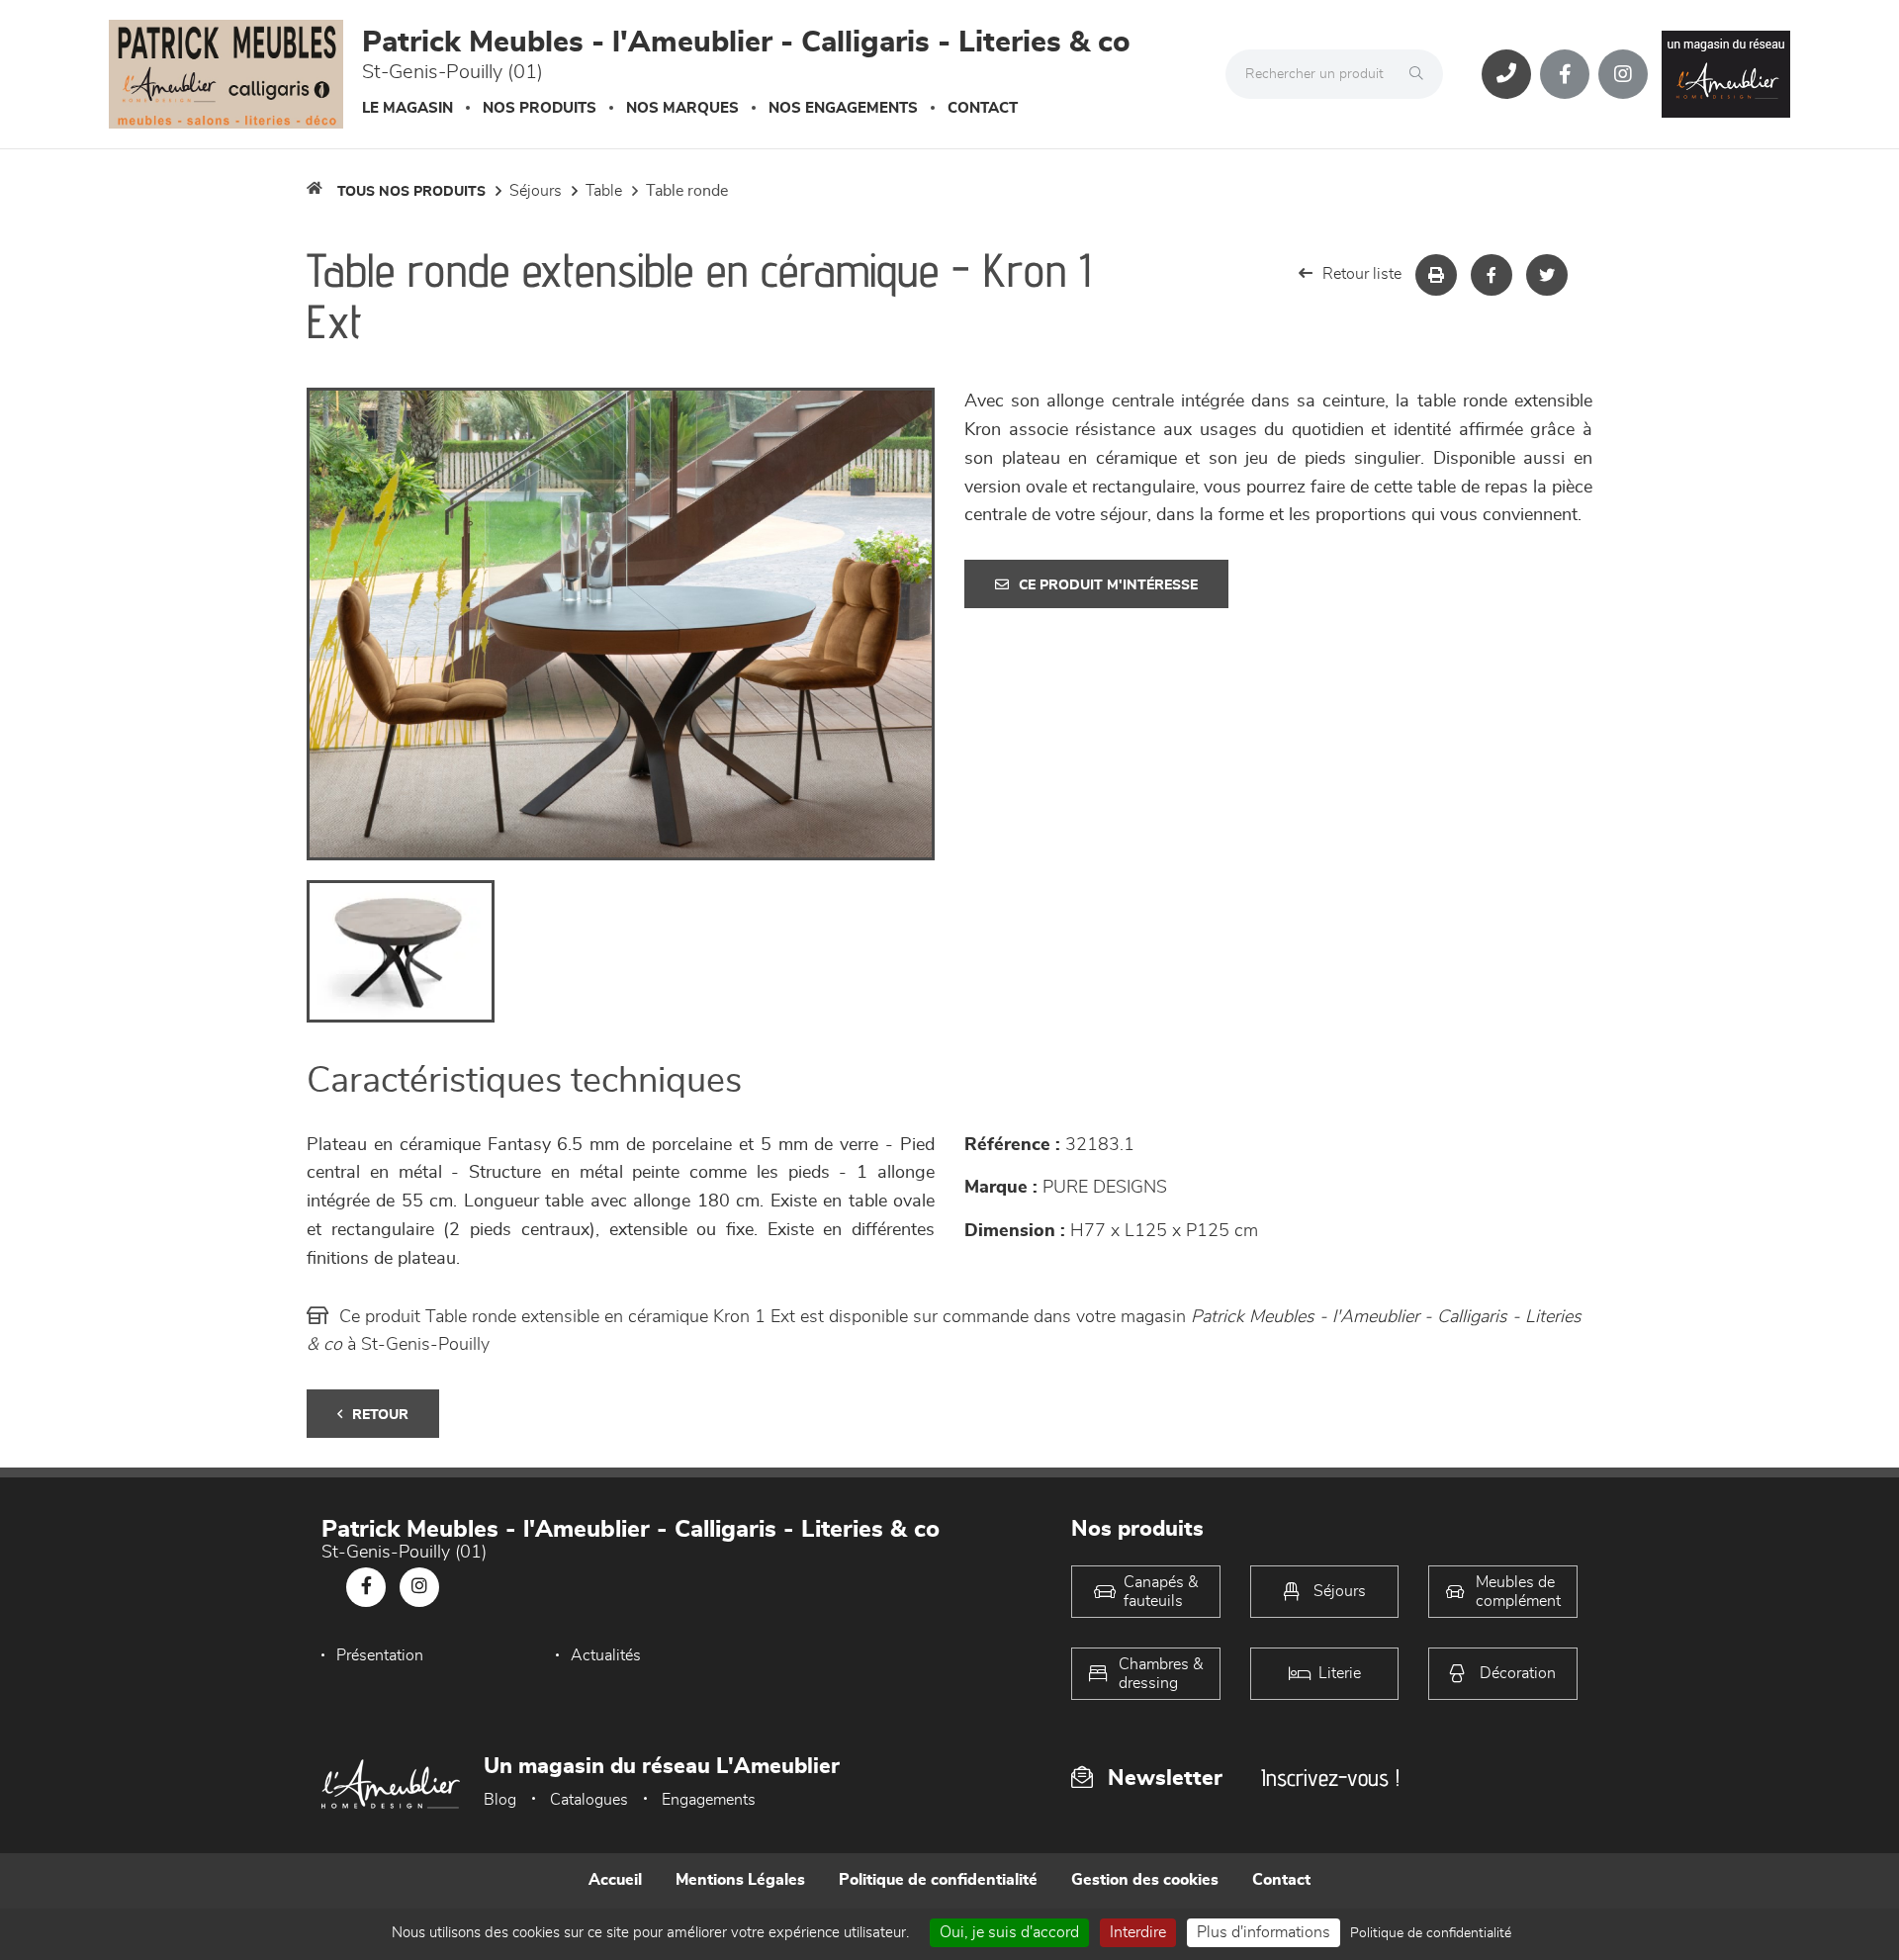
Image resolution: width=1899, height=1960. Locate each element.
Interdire (1138, 1932)
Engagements (709, 1800)
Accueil (615, 1880)
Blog (500, 1800)
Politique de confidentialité (938, 1880)
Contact (983, 108)
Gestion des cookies (1145, 1880)
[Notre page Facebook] (1565, 74)
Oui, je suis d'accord (1009, 1932)
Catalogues (589, 1800)
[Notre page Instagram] (1623, 74)
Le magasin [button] (407, 108)
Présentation (380, 1655)
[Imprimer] (1436, 275)
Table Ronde (687, 191)
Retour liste (1362, 274)
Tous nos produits (411, 192)
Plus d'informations (1264, 1932)
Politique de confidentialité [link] (1431, 1933)
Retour (380, 1415)
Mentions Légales (740, 1880)
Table (604, 191)
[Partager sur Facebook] (1492, 275)
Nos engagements (843, 108)
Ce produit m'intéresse (1108, 585)
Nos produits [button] (540, 108)
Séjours (536, 191)
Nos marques (682, 108)
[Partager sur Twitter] (1547, 275)
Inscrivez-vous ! (1330, 1778)
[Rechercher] (1421, 74)
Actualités (606, 1655)
